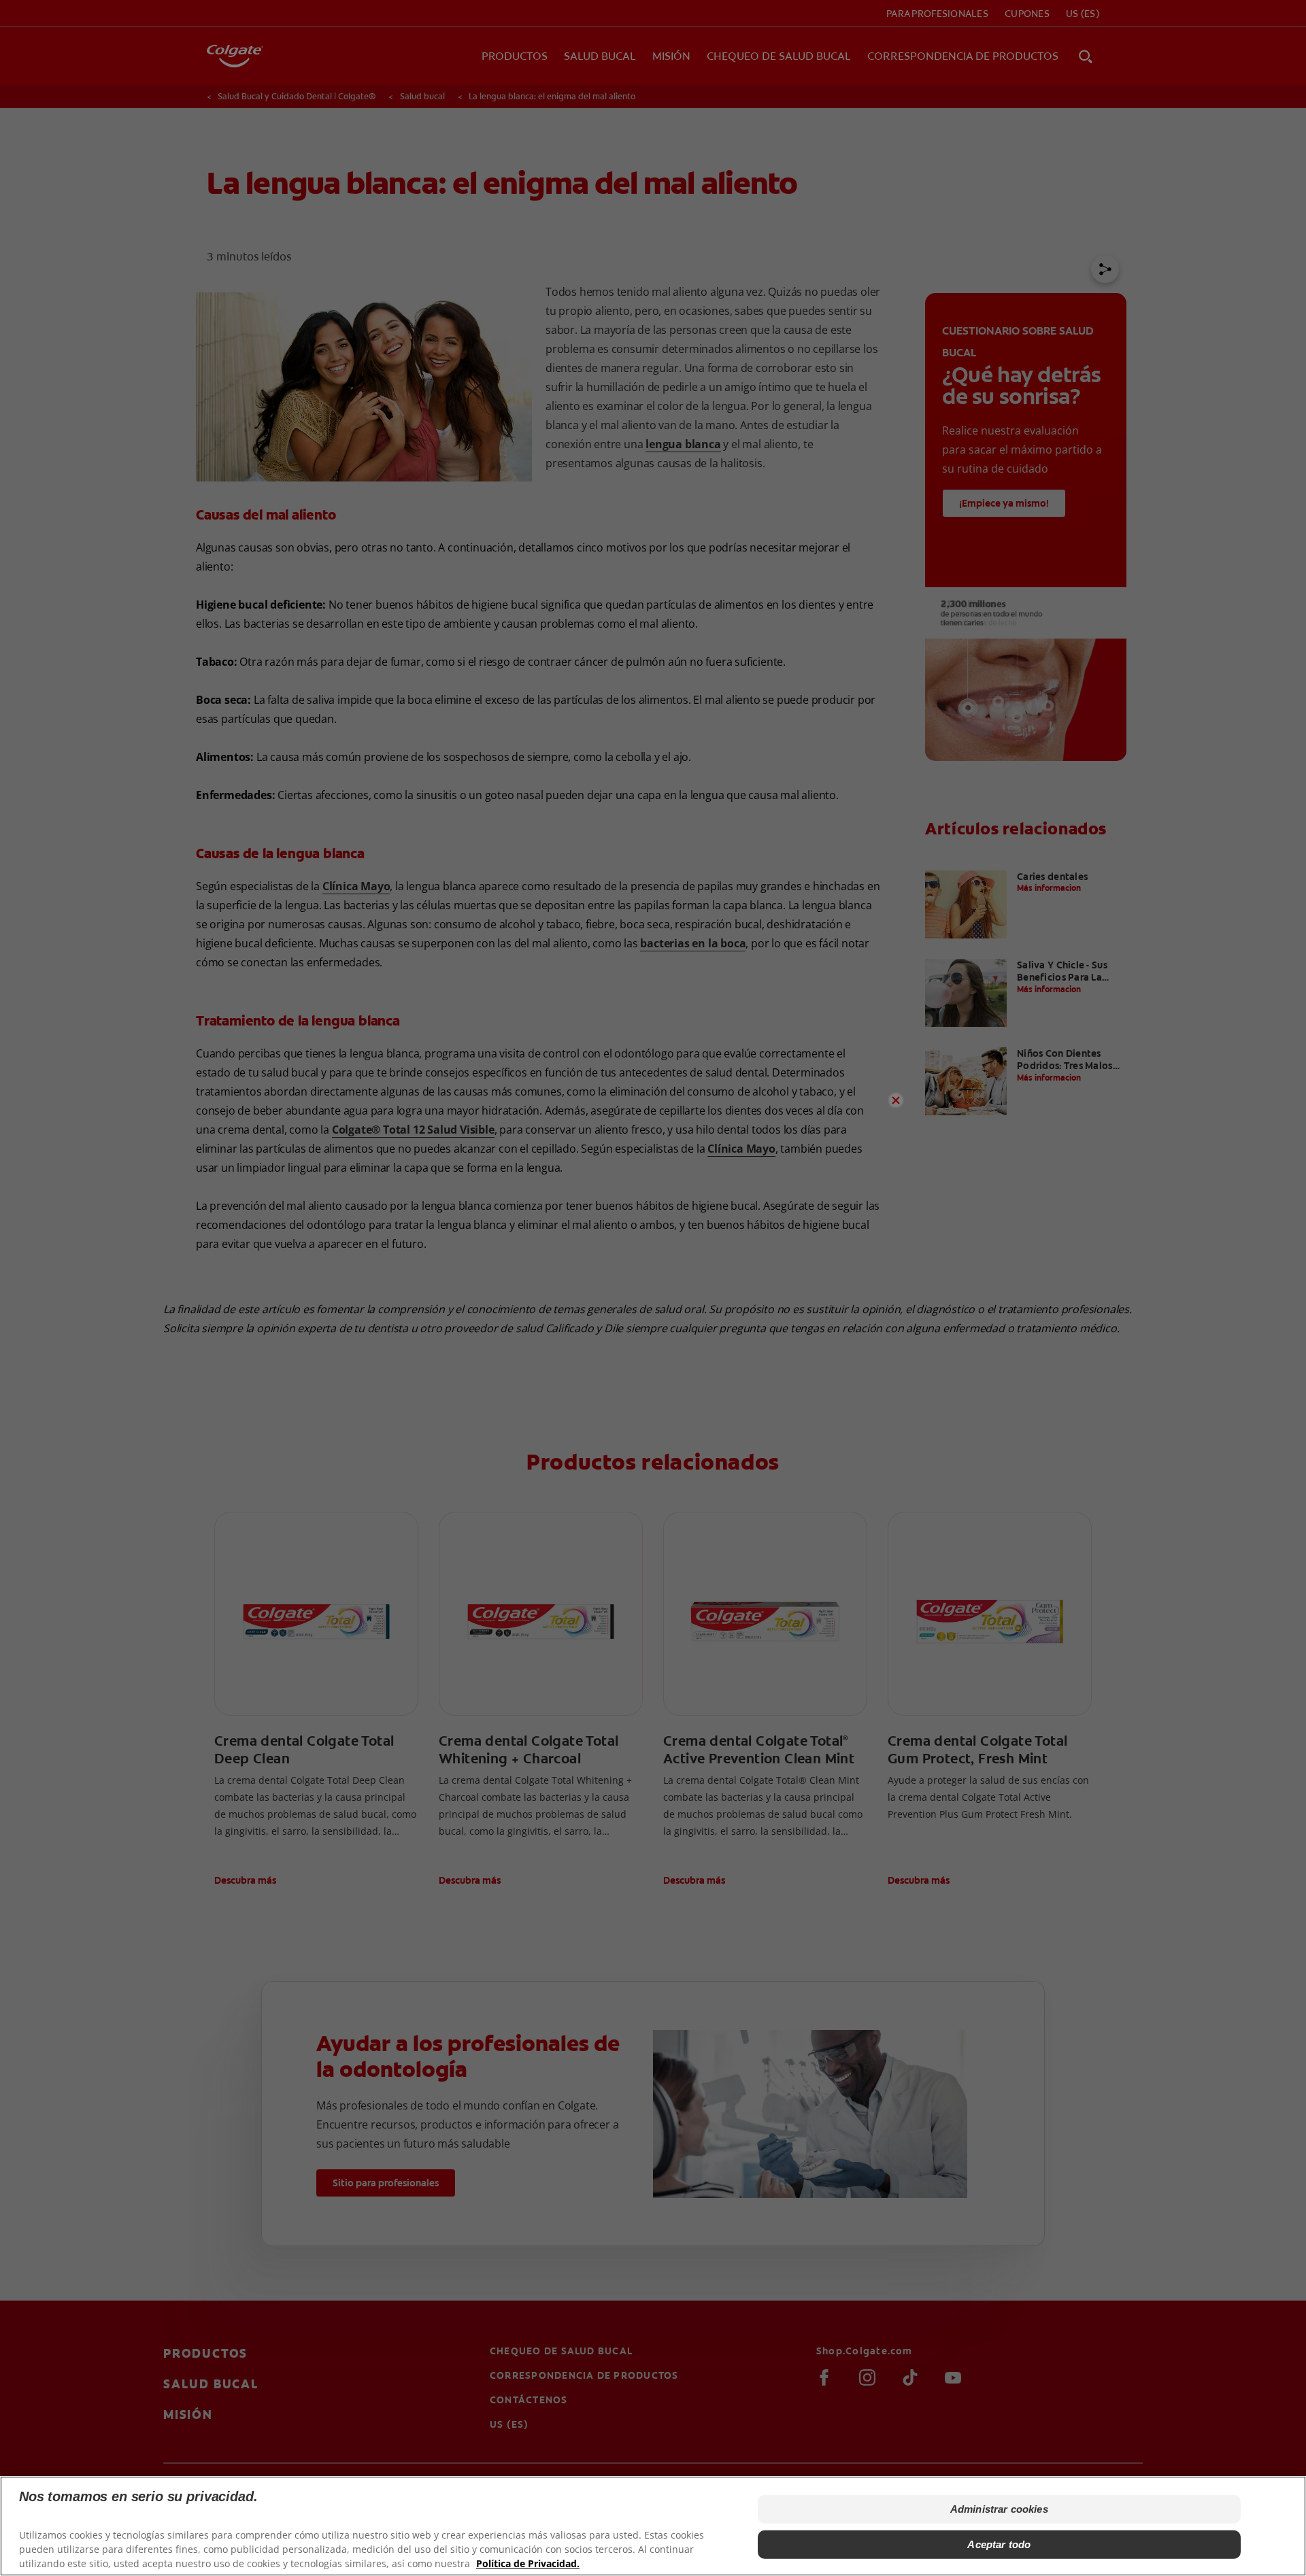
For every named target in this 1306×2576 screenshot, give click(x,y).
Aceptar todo (999, 2544)
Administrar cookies (999, 2509)
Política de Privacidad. (528, 2563)
